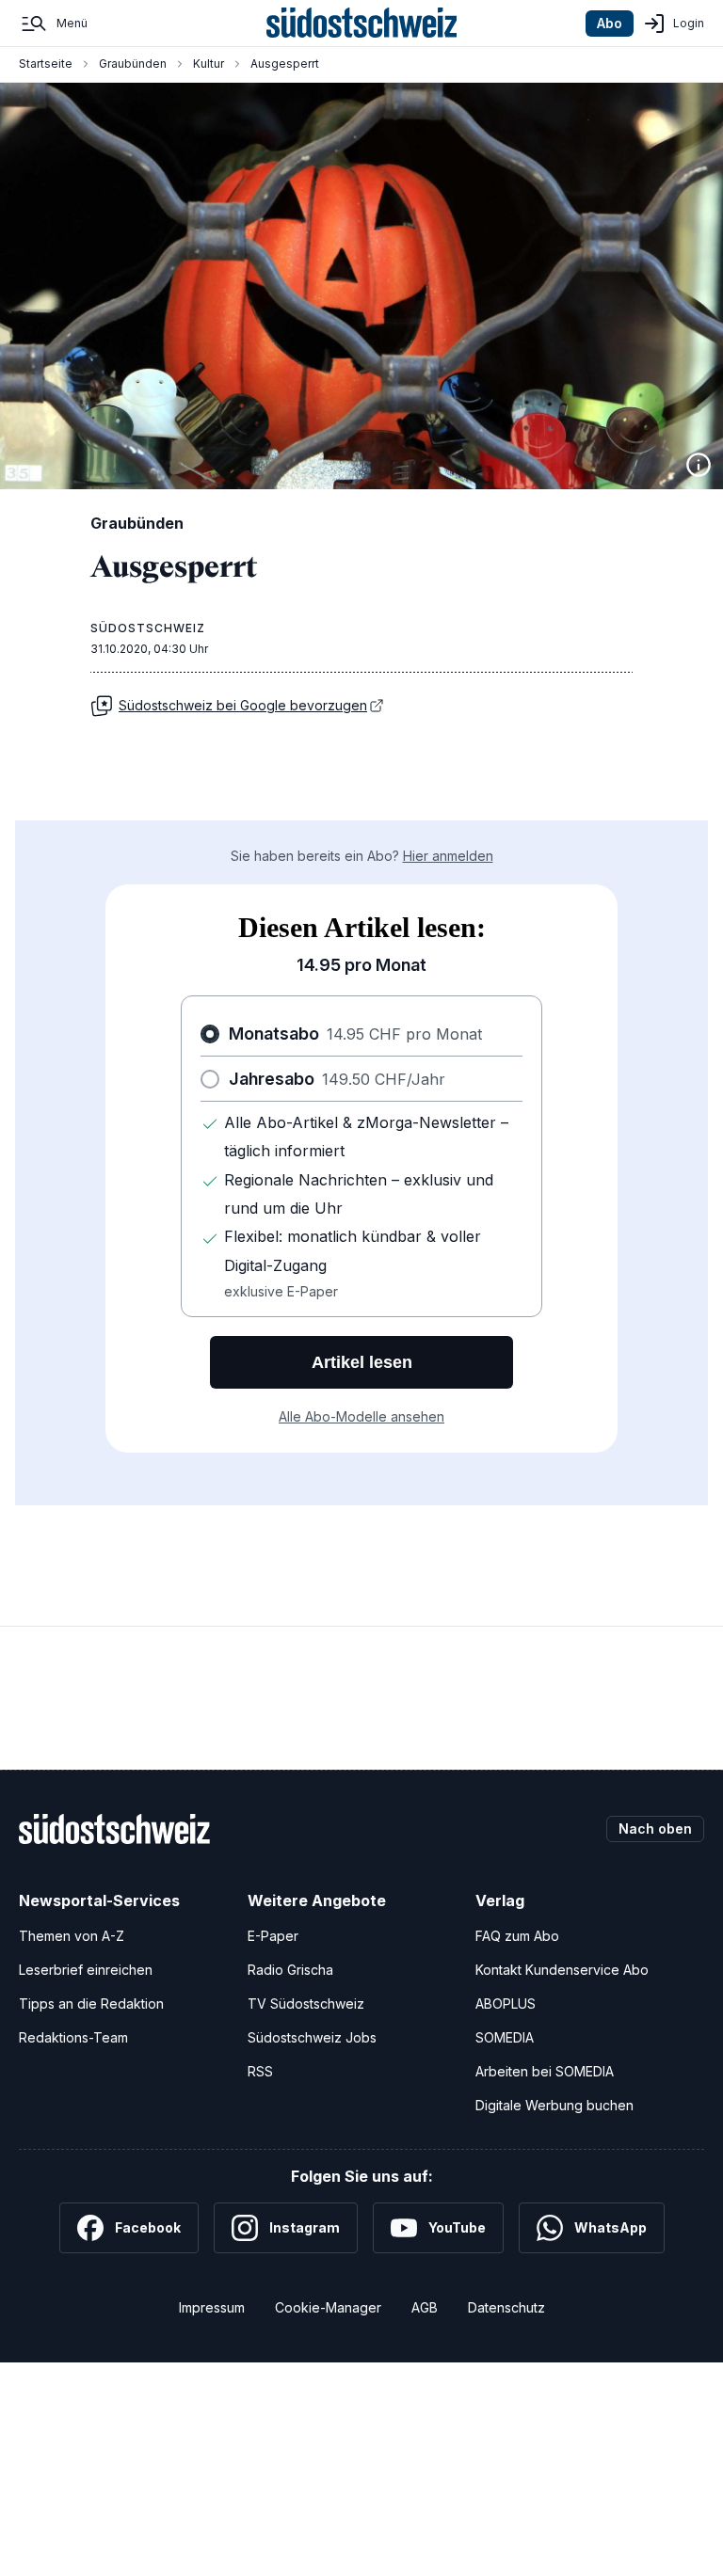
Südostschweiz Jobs (312, 2037)
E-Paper (273, 1936)
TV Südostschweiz (306, 2004)
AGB (425, 2307)
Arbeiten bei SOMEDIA (545, 2071)
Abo (610, 23)
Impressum (212, 2307)
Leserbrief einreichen (86, 1970)
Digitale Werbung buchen (554, 2105)
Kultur (209, 64)
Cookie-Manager (328, 2307)
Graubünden (133, 64)
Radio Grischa (290, 1970)
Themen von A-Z (72, 1936)
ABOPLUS (506, 2004)
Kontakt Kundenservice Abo (562, 1970)
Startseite (46, 64)
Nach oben (655, 1829)
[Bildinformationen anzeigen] (699, 465)
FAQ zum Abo (517, 1936)
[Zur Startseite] (362, 24)
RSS (260, 2071)
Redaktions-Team (73, 2037)
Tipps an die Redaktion (91, 2004)
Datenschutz (506, 2307)
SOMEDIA (505, 2037)
